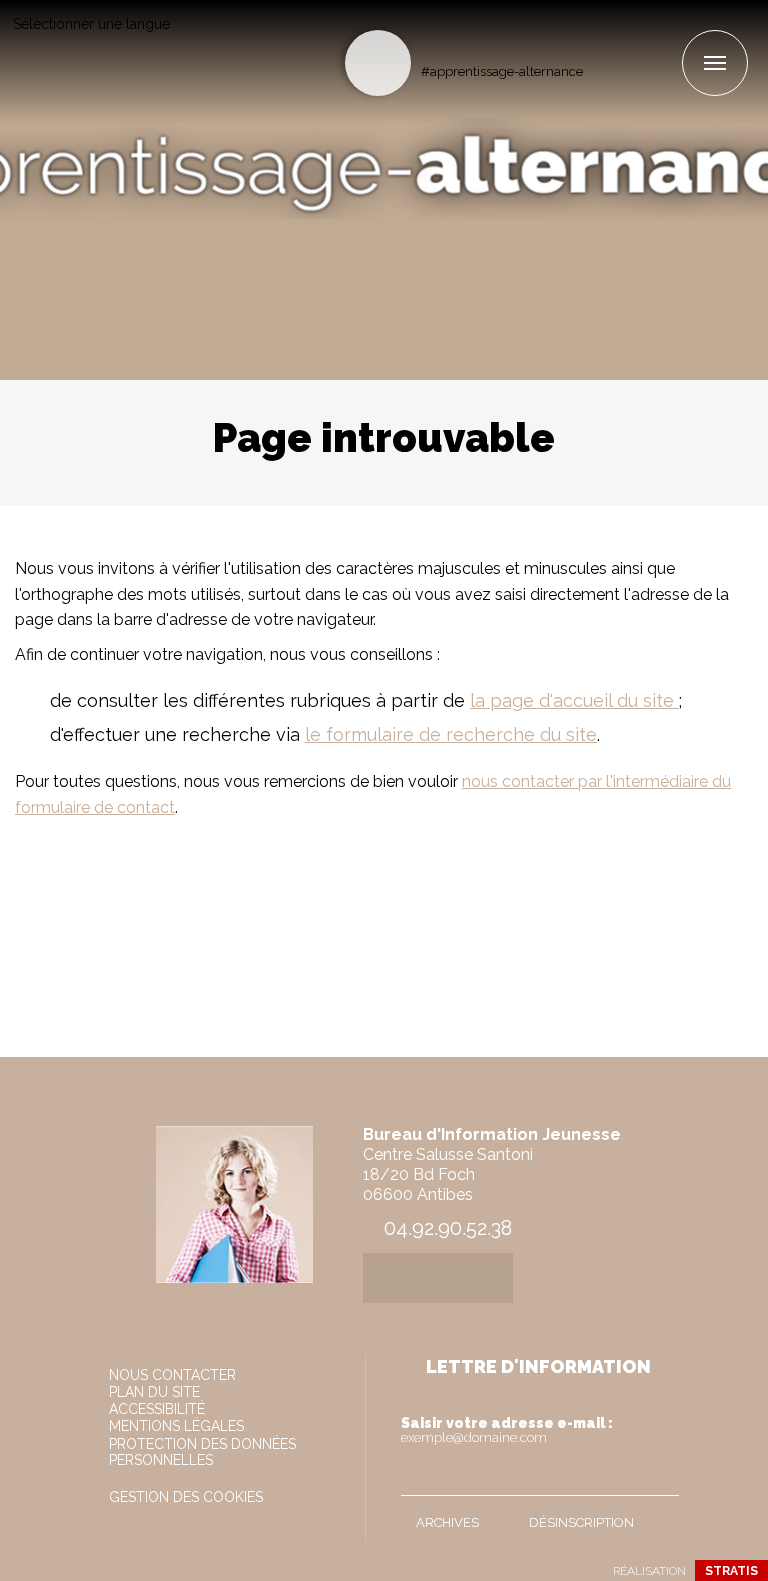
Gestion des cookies (186, 1497)
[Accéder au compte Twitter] (632, 36)
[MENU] (715, 63)
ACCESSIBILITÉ (157, 1409)
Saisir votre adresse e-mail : (507, 1430)
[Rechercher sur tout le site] (378, 63)
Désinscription (581, 1522)
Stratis (731, 1571)
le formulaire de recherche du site (451, 734)
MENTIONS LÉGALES (176, 1426)
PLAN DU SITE (154, 1392)
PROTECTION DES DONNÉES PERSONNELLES (202, 1452)
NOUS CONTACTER (172, 1375)
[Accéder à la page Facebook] (599, 36)
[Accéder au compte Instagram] (665, 36)
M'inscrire (659, 1476)
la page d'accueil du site (574, 700)
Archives (447, 1522)
